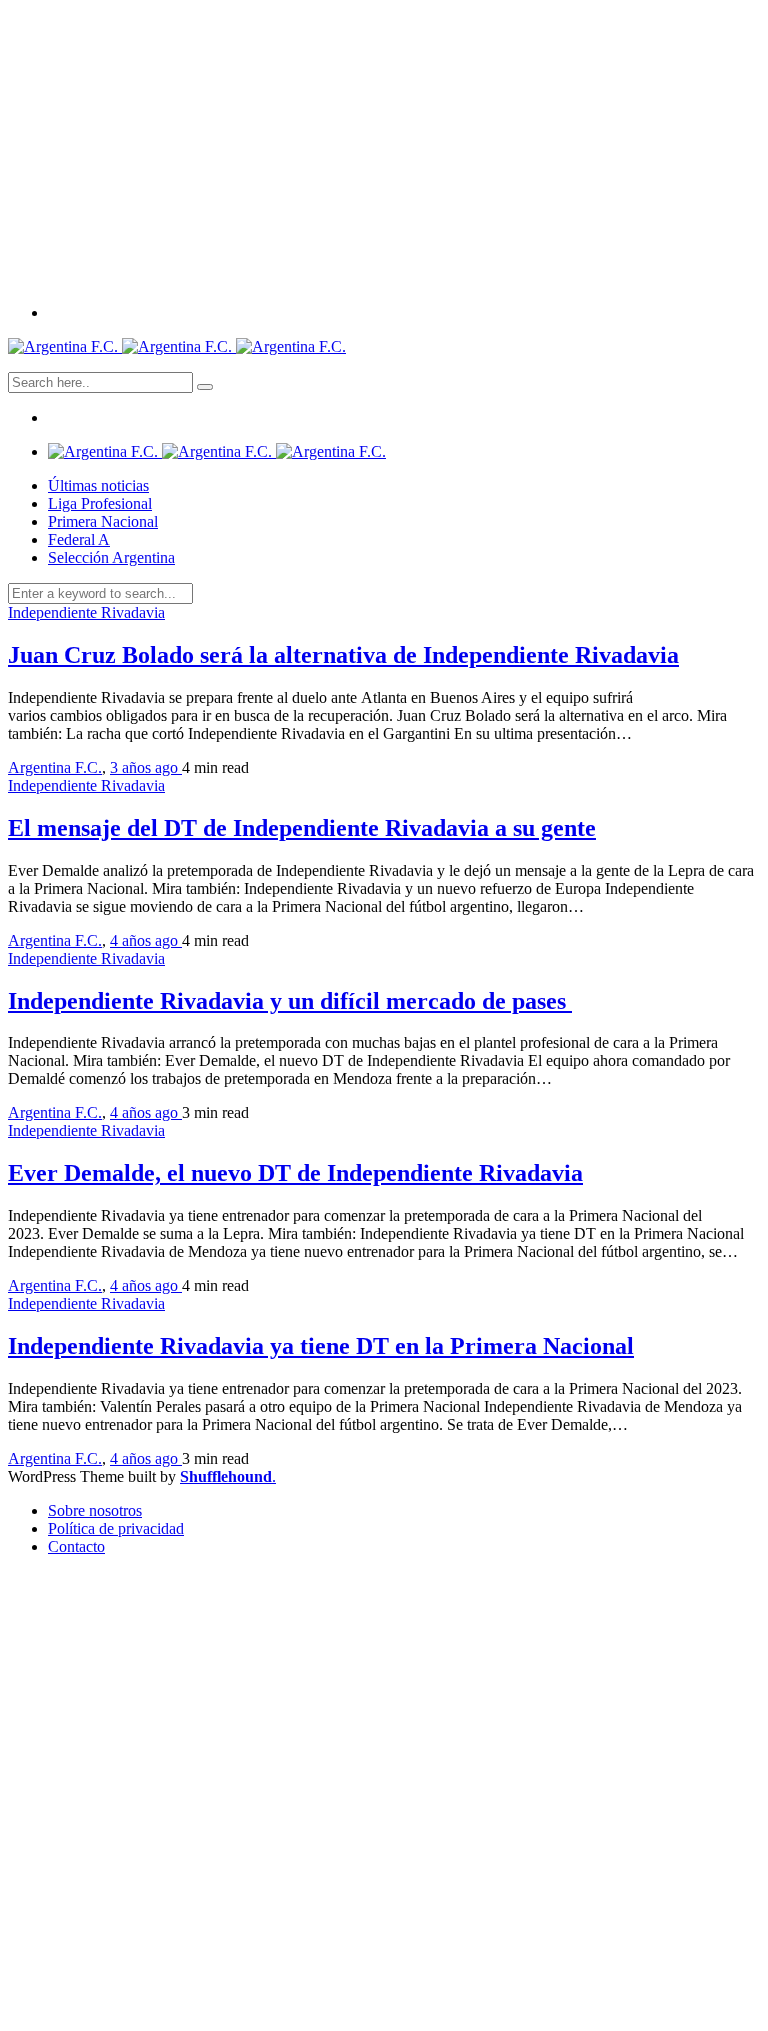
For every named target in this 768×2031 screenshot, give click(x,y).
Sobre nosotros (95, 1510)
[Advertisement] (384, 148)
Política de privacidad (116, 1528)
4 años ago (146, 940)
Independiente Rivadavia (86, 612)
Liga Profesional (100, 503)
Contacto (76, 1546)
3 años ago (146, 767)
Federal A (79, 539)
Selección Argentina (111, 557)
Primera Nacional (103, 521)
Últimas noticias (98, 485)
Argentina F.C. (55, 767)
